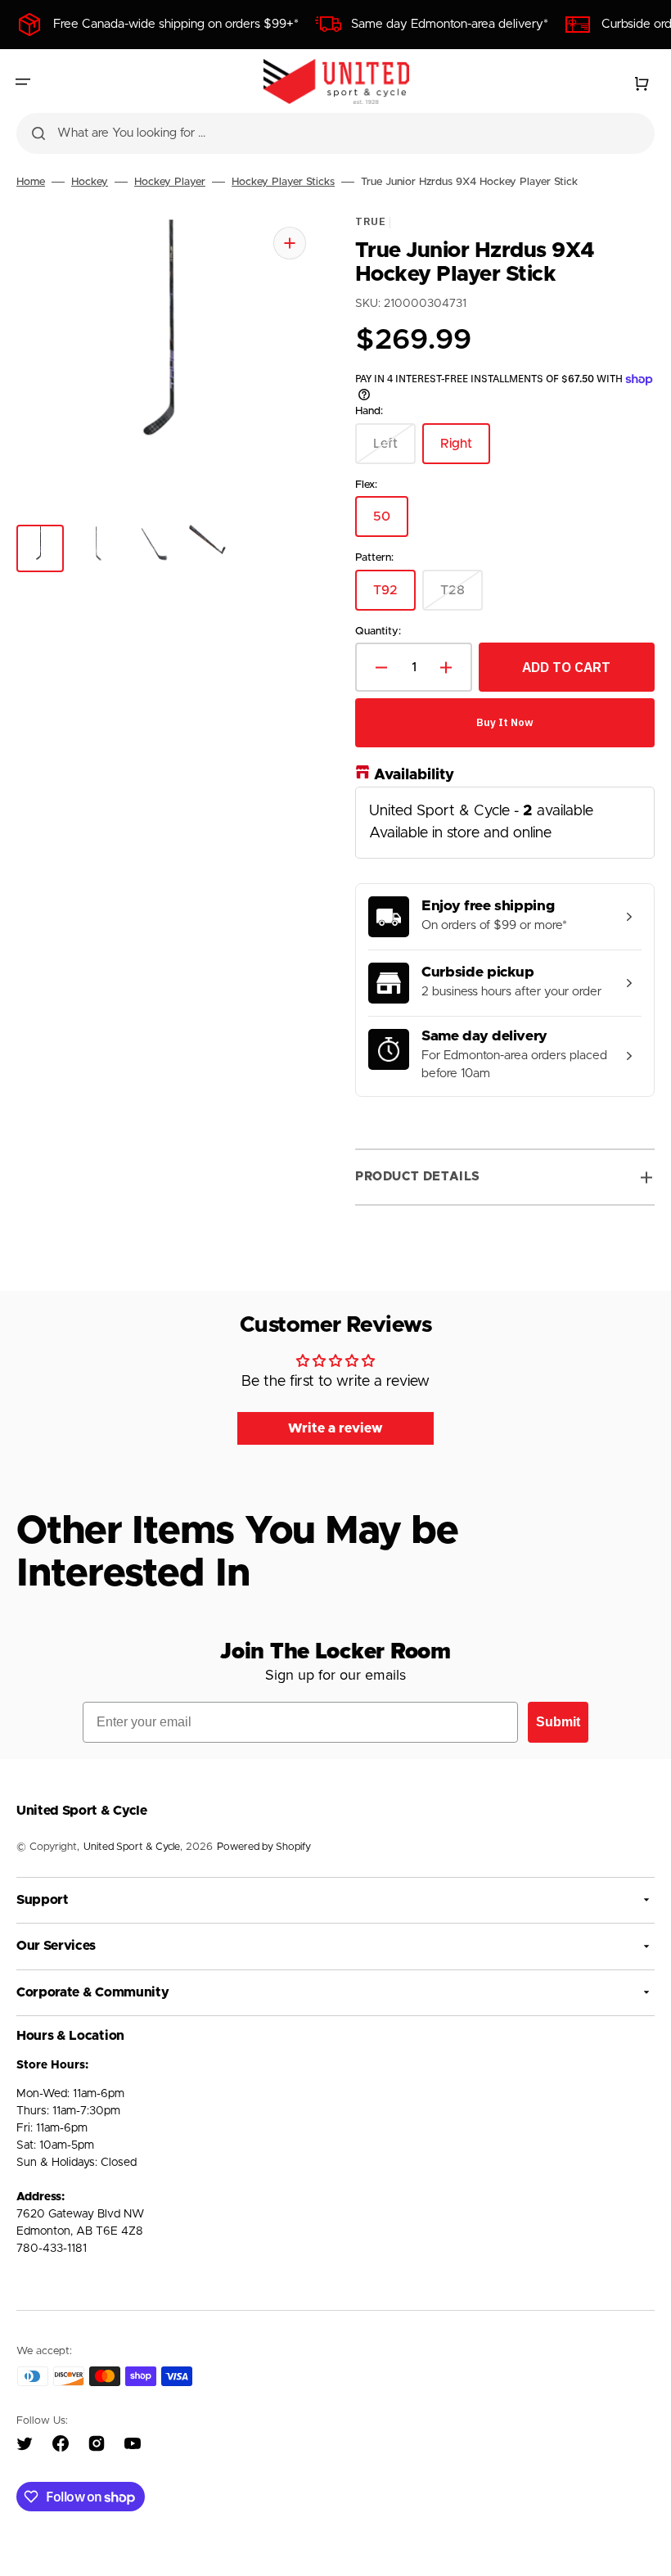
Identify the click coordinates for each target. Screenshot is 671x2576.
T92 (394, 596)
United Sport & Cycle (132, 1847)
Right (465, 450)
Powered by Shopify (264, 1847)
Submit (558, 1722)
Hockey (90, 182)
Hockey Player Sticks (283, 182)
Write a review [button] (335, 1428)
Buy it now (505, 722)
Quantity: (378, 631)
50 (391, 523)
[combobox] (335, 133)
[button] (23, 82)
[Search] (38, 133)
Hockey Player (170, 182)
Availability (414, 775)
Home (31, 182)
